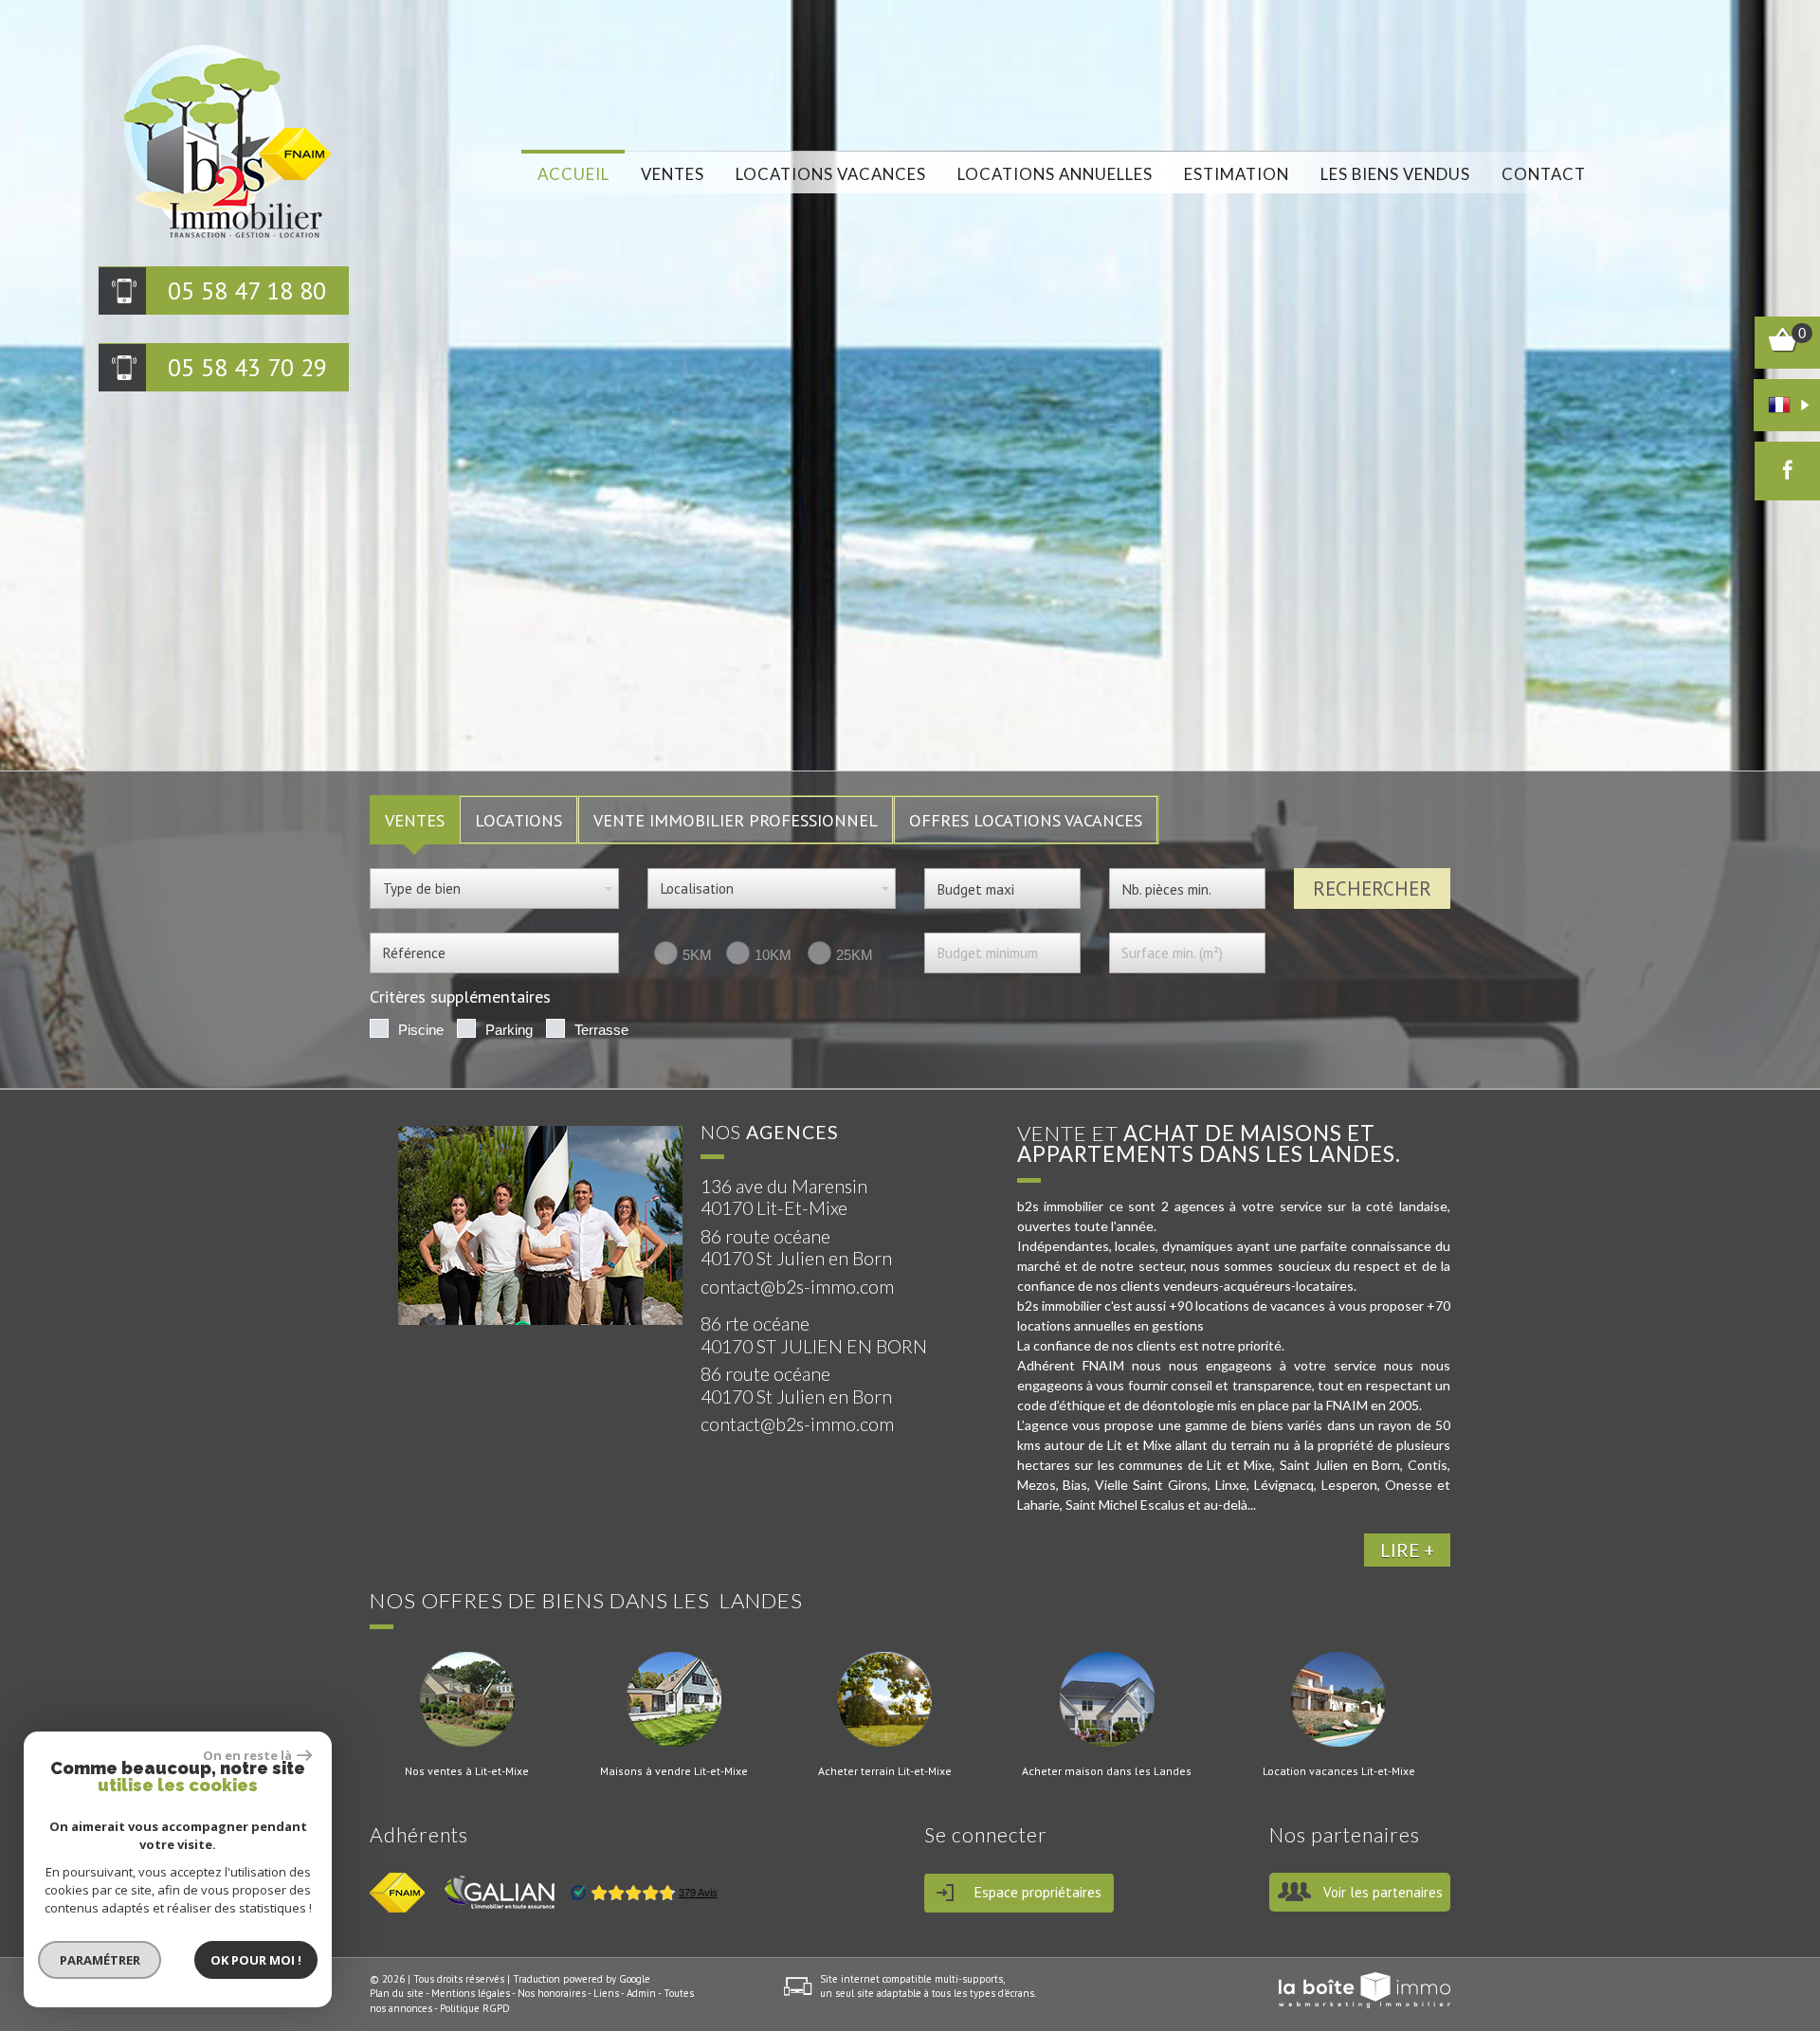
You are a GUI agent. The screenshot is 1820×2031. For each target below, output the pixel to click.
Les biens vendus (1395, 174)
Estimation (1237, 174)
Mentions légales (471, 1993)
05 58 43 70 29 (247, 367)
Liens (606, 1993)
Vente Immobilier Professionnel (736, 820)
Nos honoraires (552, 1993)
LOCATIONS (519, 820)
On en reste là (247, 1755)
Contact (1544, 174)
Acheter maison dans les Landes (1107, 1771)
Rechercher (1372, 889)
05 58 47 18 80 (247, 290)
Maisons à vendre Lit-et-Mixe (674, 1771)
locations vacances (831, 174)
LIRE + (1407, 1550)
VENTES (415, 820)
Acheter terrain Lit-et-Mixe (885, 1771)
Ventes (673, 174)
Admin (641, 1993)
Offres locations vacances (1026, 820)
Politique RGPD (475, 2008)
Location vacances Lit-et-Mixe (1339, 1771)
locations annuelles (1055, 174)
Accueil (573, 174)
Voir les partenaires (1383, 1892)
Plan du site (397, 1993)
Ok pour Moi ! (256, 1960)
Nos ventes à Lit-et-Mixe (467, 1771)
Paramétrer (100, 1960)
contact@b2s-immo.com (797, 1287)
